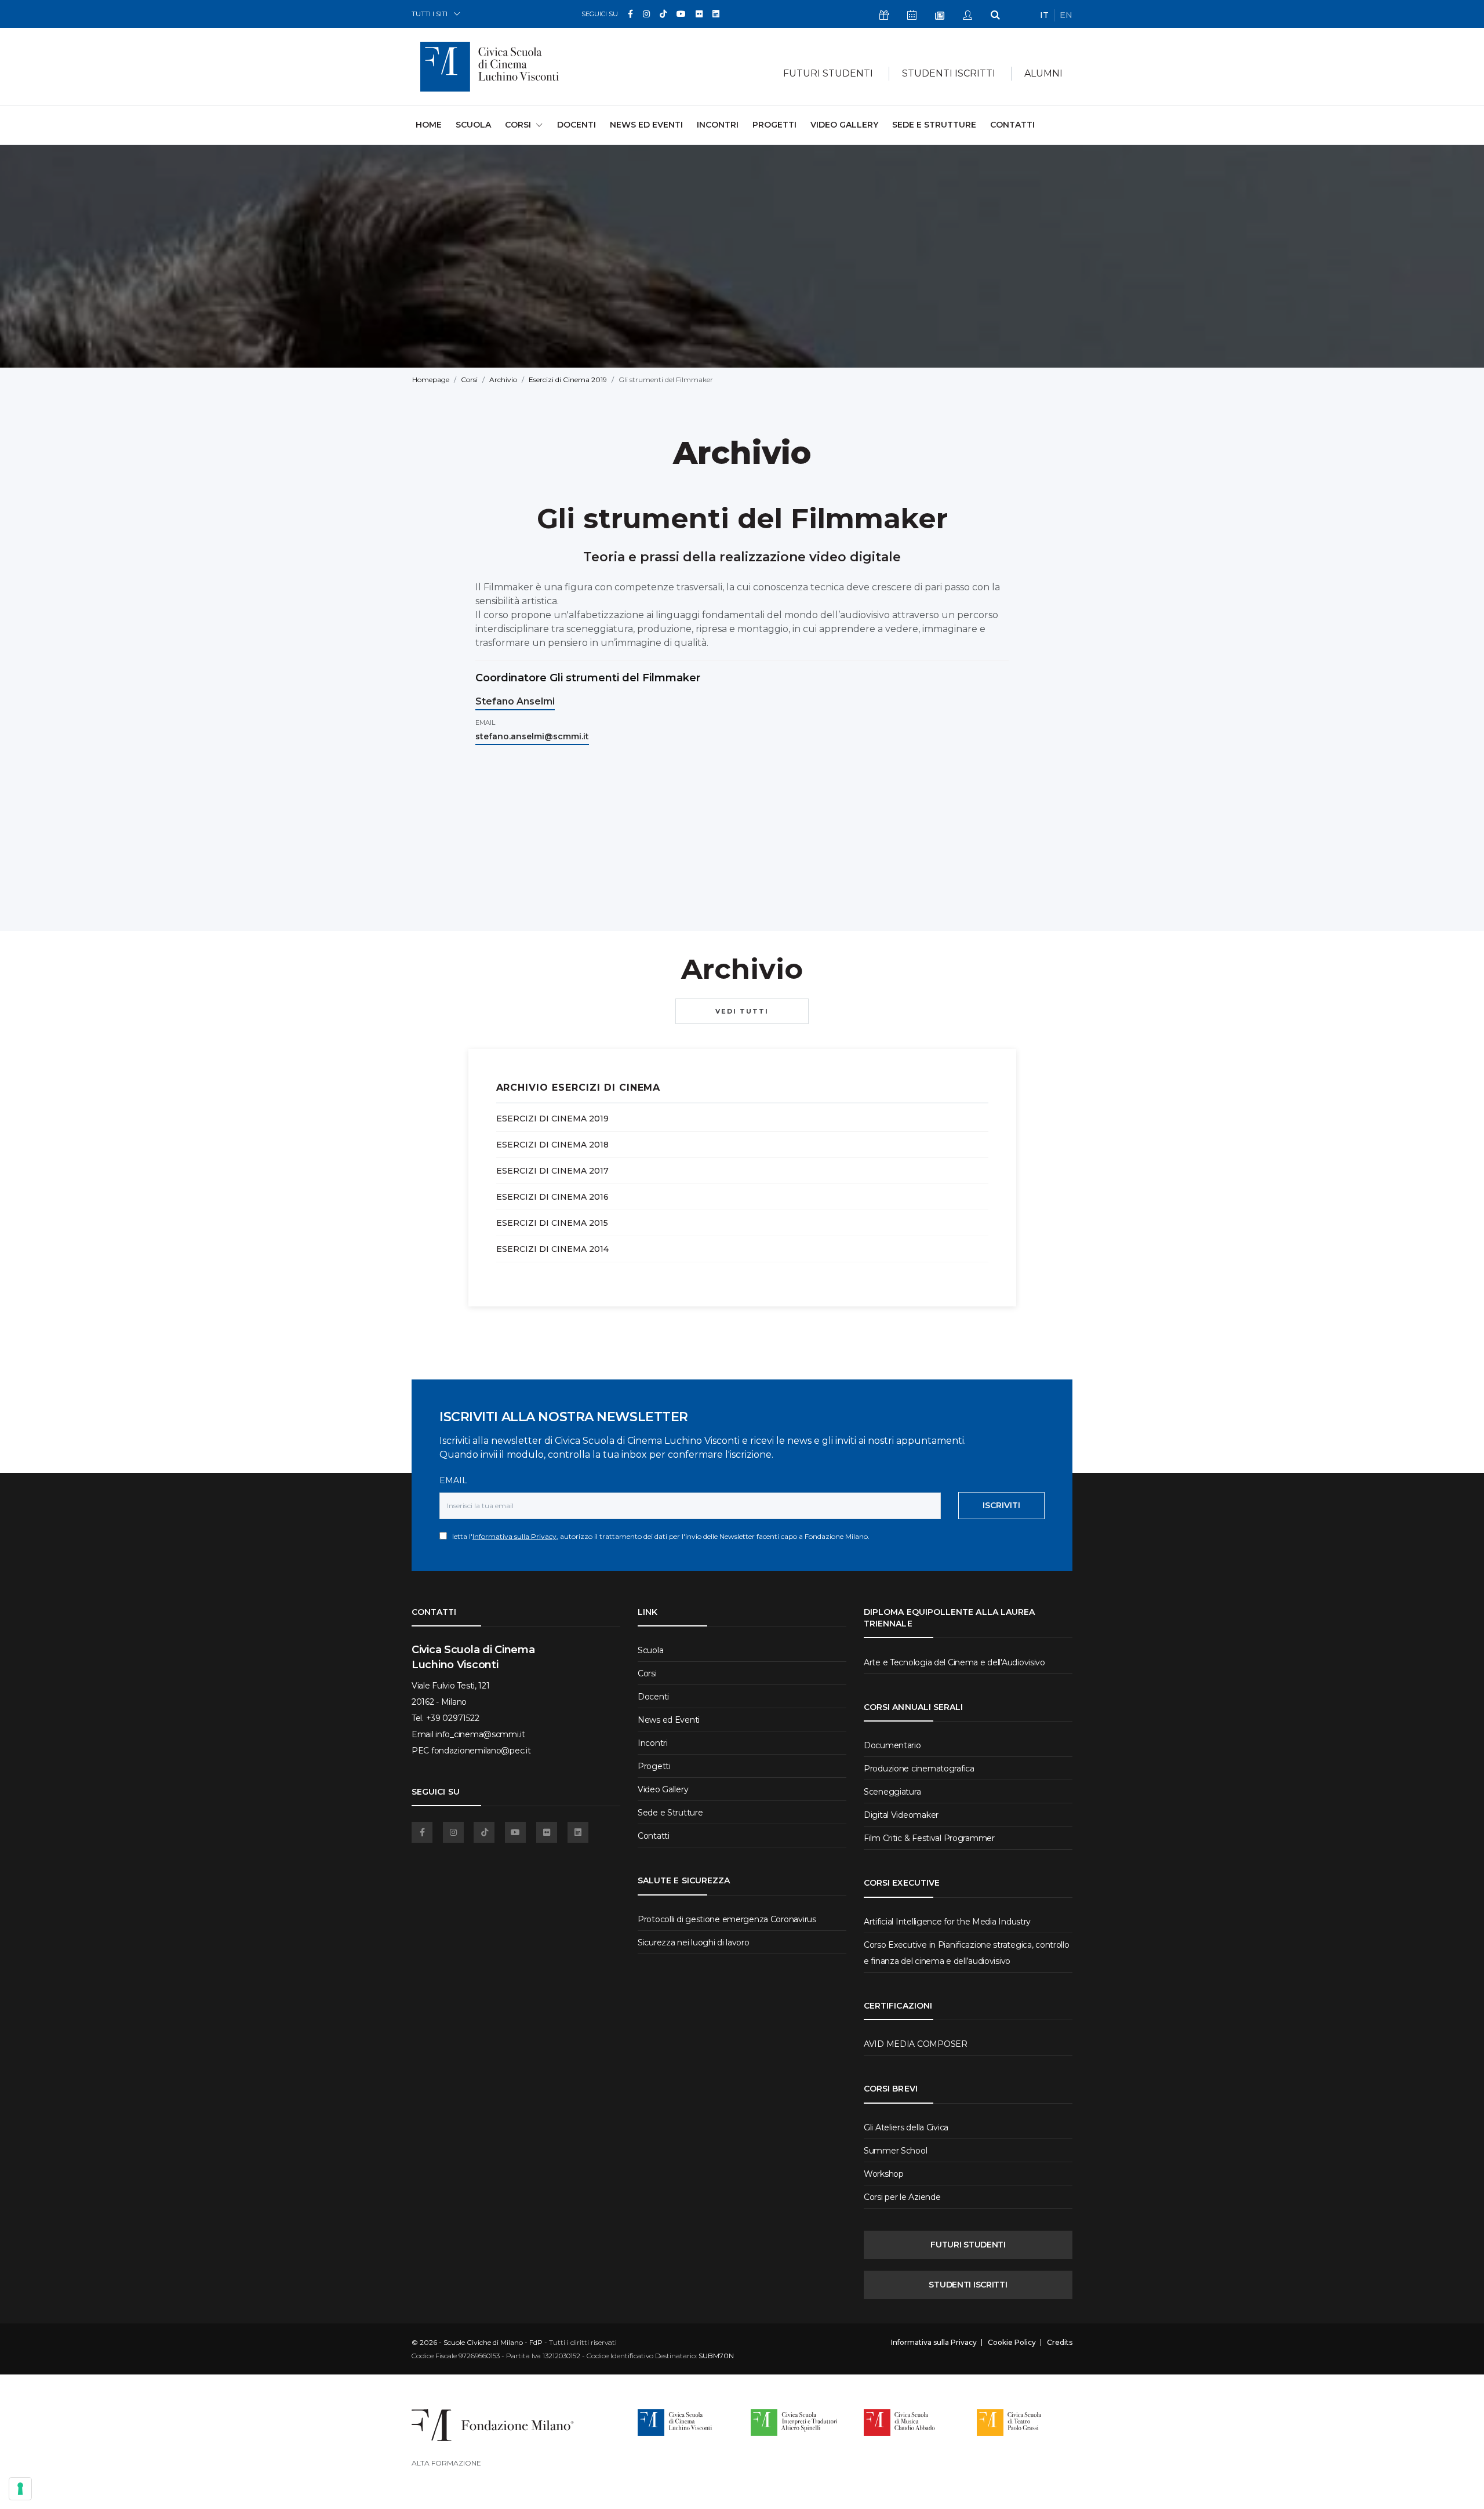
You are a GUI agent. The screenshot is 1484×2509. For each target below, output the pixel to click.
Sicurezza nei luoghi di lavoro (694, 1942)
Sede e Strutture (934, 125)
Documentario (892, 1745)
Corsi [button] (518, 125)
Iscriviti (1001, 1505)
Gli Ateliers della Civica (906, 2127)
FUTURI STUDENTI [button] (828, 73)
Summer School (895, 2151)
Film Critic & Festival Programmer (929, 1838)
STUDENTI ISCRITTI (968, 2285)
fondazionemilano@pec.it (481, 1751)
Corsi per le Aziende (902, 2197)
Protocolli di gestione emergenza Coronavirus (727, 1919)
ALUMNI (1043, 73)
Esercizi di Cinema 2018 (552, 1145)
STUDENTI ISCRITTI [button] (949, 73)
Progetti (774, 125)
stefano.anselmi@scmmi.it (532, 736)
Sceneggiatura (892, 1792)
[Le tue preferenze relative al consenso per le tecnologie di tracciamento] (20, 2489)
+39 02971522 (453, 1718)
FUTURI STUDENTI (968, 2245)
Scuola (473, 125)
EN (1066, 15)
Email (453, 1480)
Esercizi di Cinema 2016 (552, 1197)
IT (1044, 15)
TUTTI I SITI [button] (430, 14)
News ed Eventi (646, 125)
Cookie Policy (1012, 2343)
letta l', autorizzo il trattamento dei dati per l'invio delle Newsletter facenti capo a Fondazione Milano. (658, 1536)
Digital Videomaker (901, 1815)
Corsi (469, 380)
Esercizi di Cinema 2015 (552, 1223)
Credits (1060, 2343)
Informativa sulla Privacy (514, 1536)
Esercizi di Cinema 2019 (568, 380)
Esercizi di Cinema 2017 (552, 1171)
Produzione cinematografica (919, 1769)
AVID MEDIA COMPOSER (916, 2044)
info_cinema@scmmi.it (480, 1734)
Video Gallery (844, 125)
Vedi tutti (742, 1011)
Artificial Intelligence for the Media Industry (947, 1922)
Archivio (503, 380)
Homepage (431, 380)
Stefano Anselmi (515, 701)
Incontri (718, 125)
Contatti (1012, 125)
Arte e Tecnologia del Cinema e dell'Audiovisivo (954, 1662)
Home (429, 124)
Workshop (884, 2174)
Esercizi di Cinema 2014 (552, 1249)
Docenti (576, 125)
